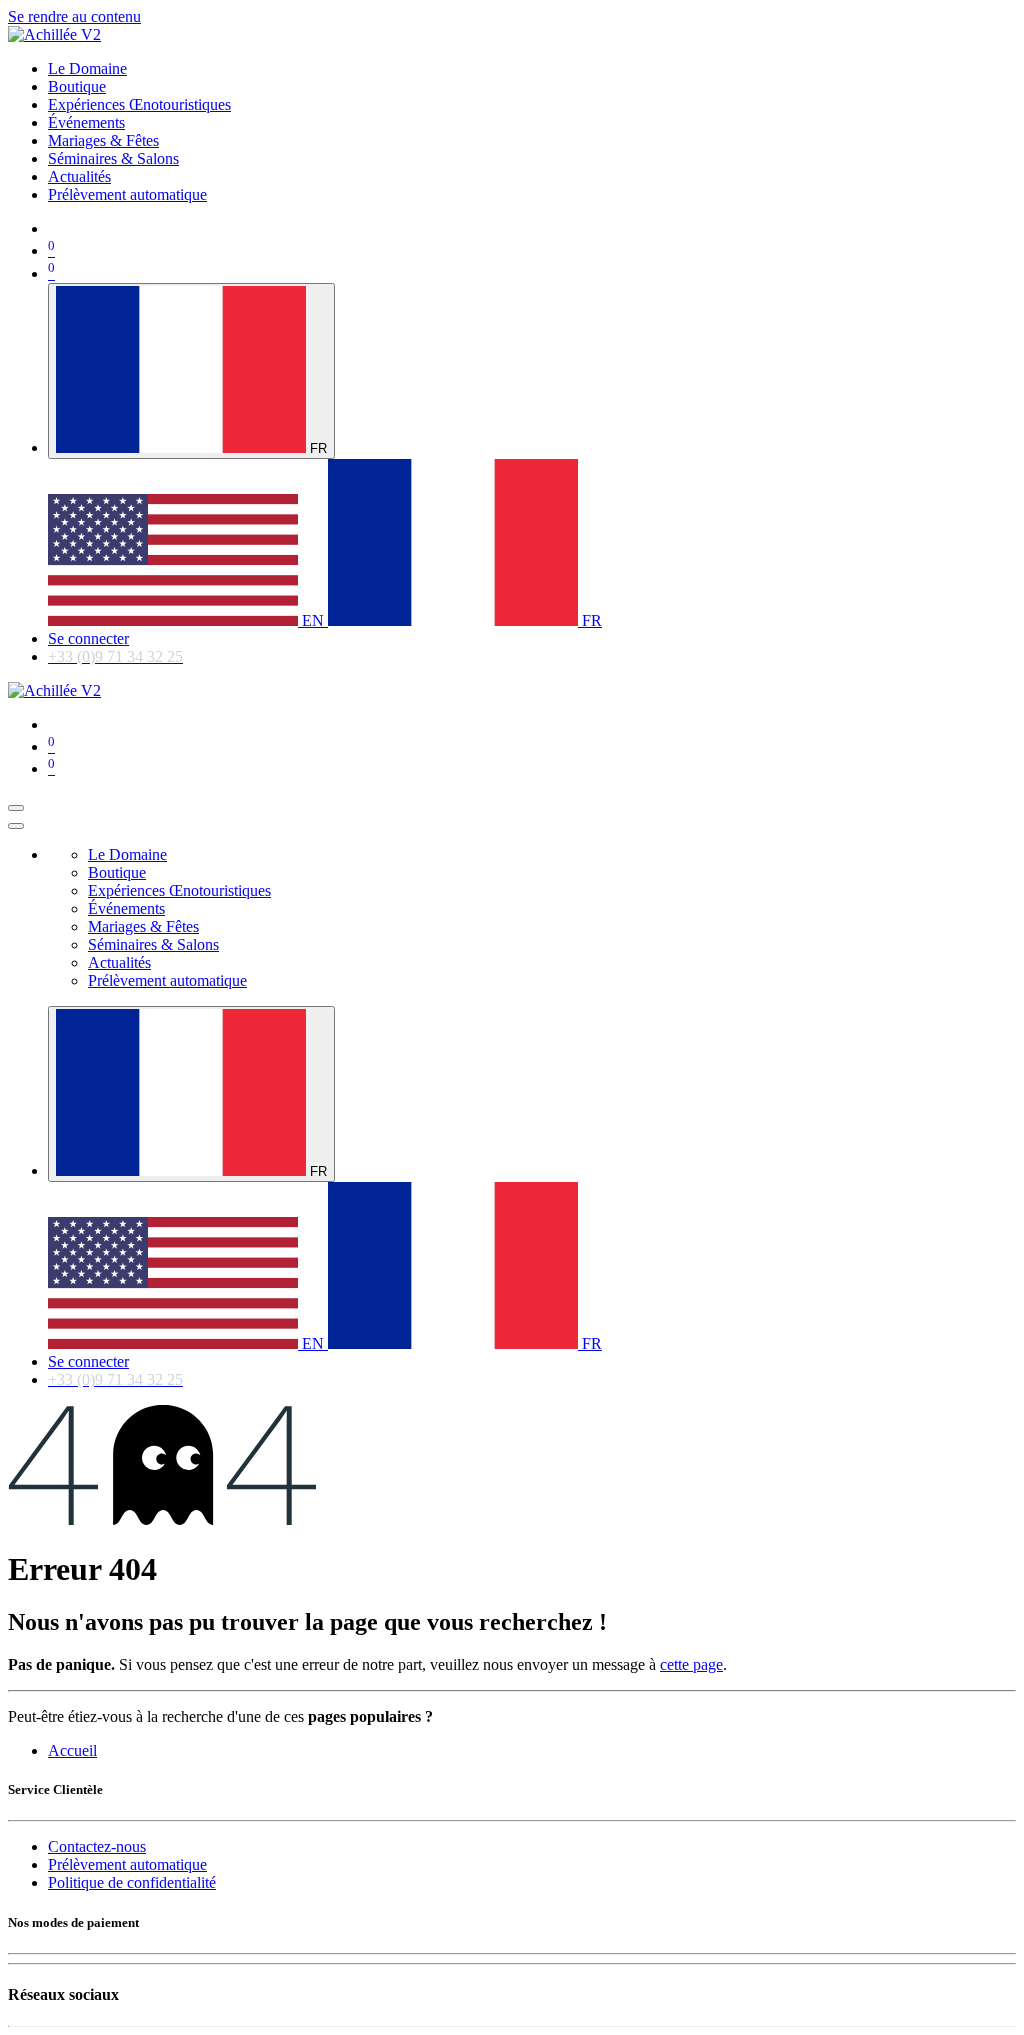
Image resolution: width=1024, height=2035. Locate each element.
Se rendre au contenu (74, 16)
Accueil (72, 1750)
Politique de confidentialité (132, 1882)
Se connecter (88, 638)
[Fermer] (16, 826)
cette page (691, 1664)
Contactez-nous (97, 1846)
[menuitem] (87, 68)
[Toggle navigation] (16, 808)
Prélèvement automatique (127, 1864)
